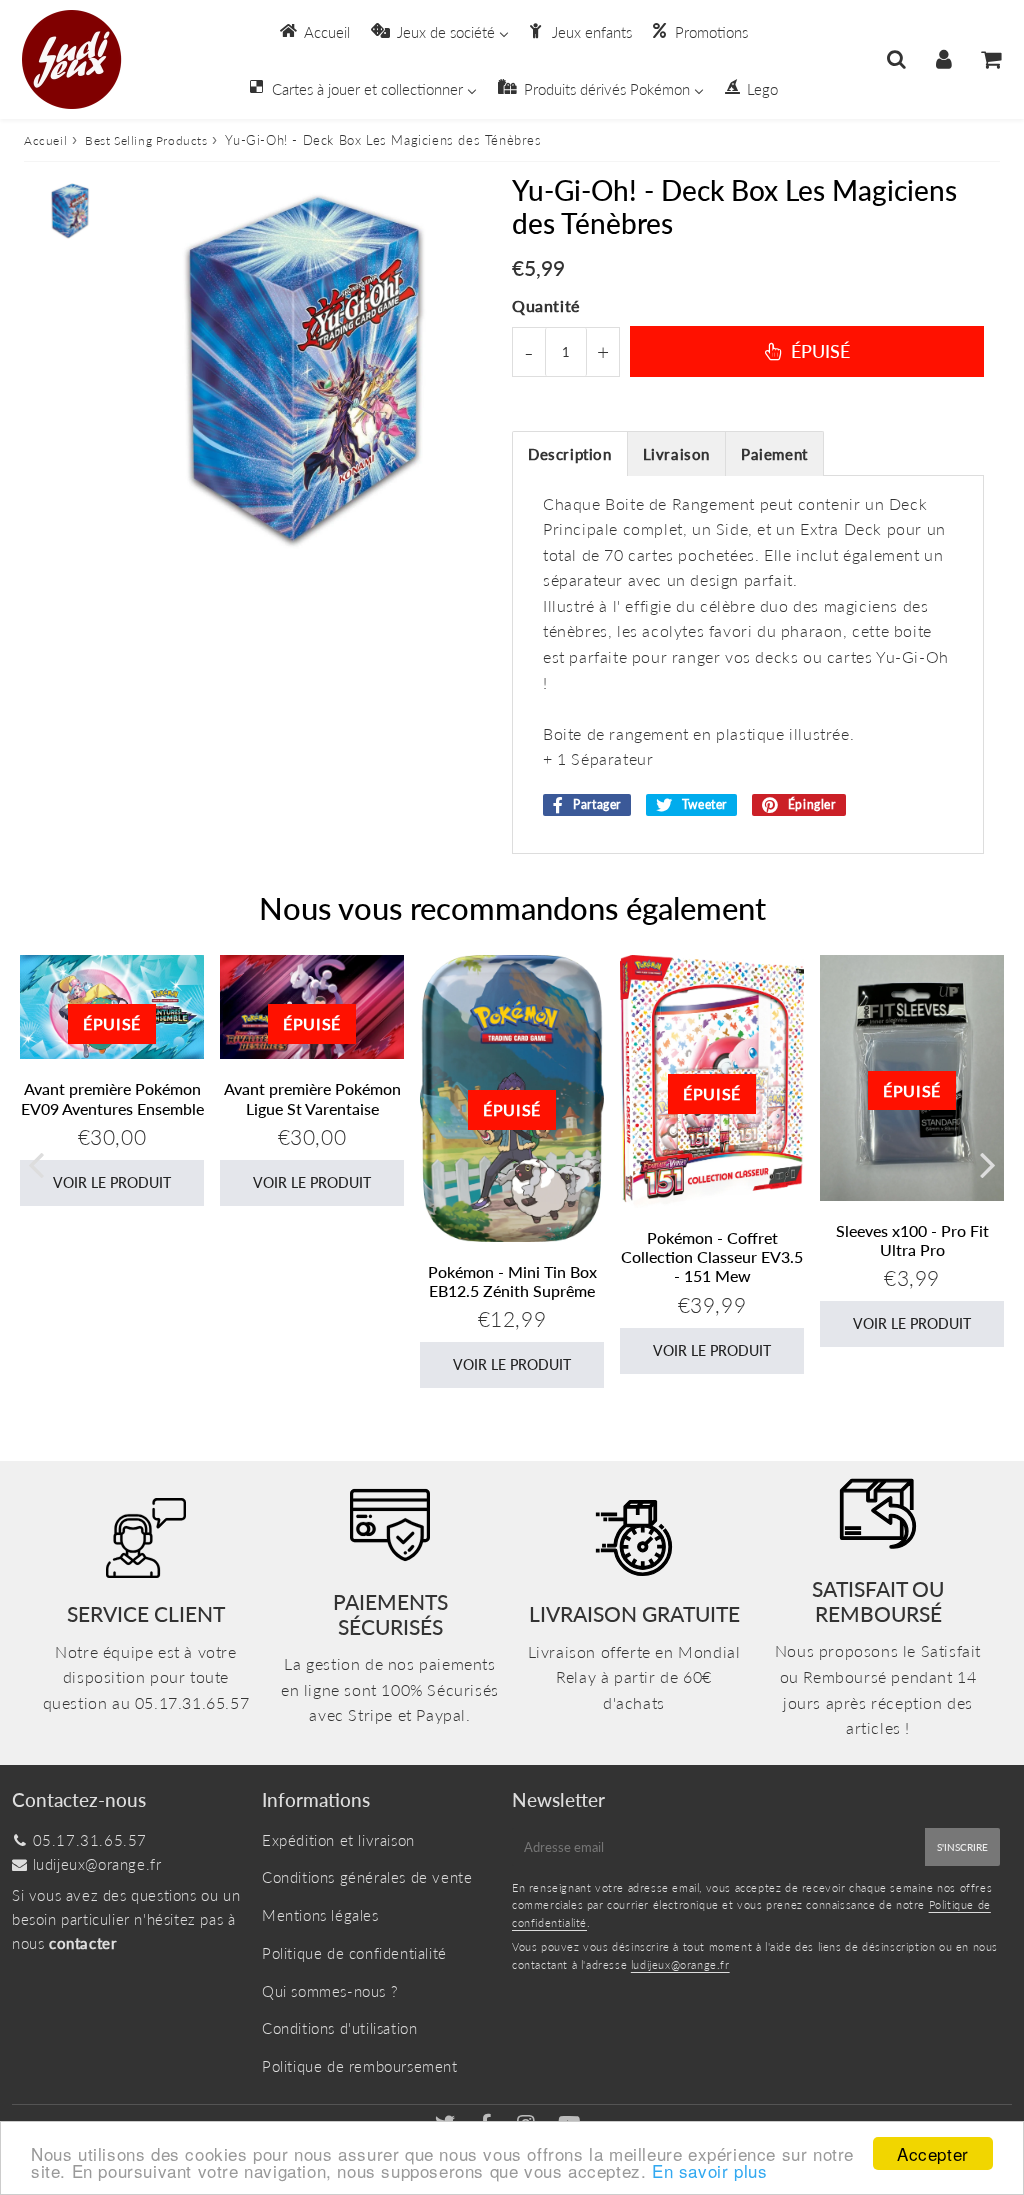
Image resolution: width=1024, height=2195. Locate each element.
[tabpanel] (70, 211)
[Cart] (990, 59)
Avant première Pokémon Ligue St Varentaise (312, 1098)
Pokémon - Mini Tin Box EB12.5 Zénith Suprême (512, 1281)
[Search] (896, 59)
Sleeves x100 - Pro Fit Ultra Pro (912, 1240)
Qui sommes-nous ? (329, 1991)
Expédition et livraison (338, 1840)
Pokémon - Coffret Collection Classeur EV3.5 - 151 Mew (712, 1256)
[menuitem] (313, 31)
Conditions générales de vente (367, 1877)
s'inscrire (962, 1847)
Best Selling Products (146, 140)
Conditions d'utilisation (339, 2028)
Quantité (546, 305)
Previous (36, 1163)
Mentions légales (320, 1915)
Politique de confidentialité (354, 1953)
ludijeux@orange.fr (97, 1864)
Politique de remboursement (360, 2066)
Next (988, 1163)
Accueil (45, 140)
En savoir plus (709, 2170)
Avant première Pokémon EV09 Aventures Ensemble (112, 1098)
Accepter (933, 2153)
